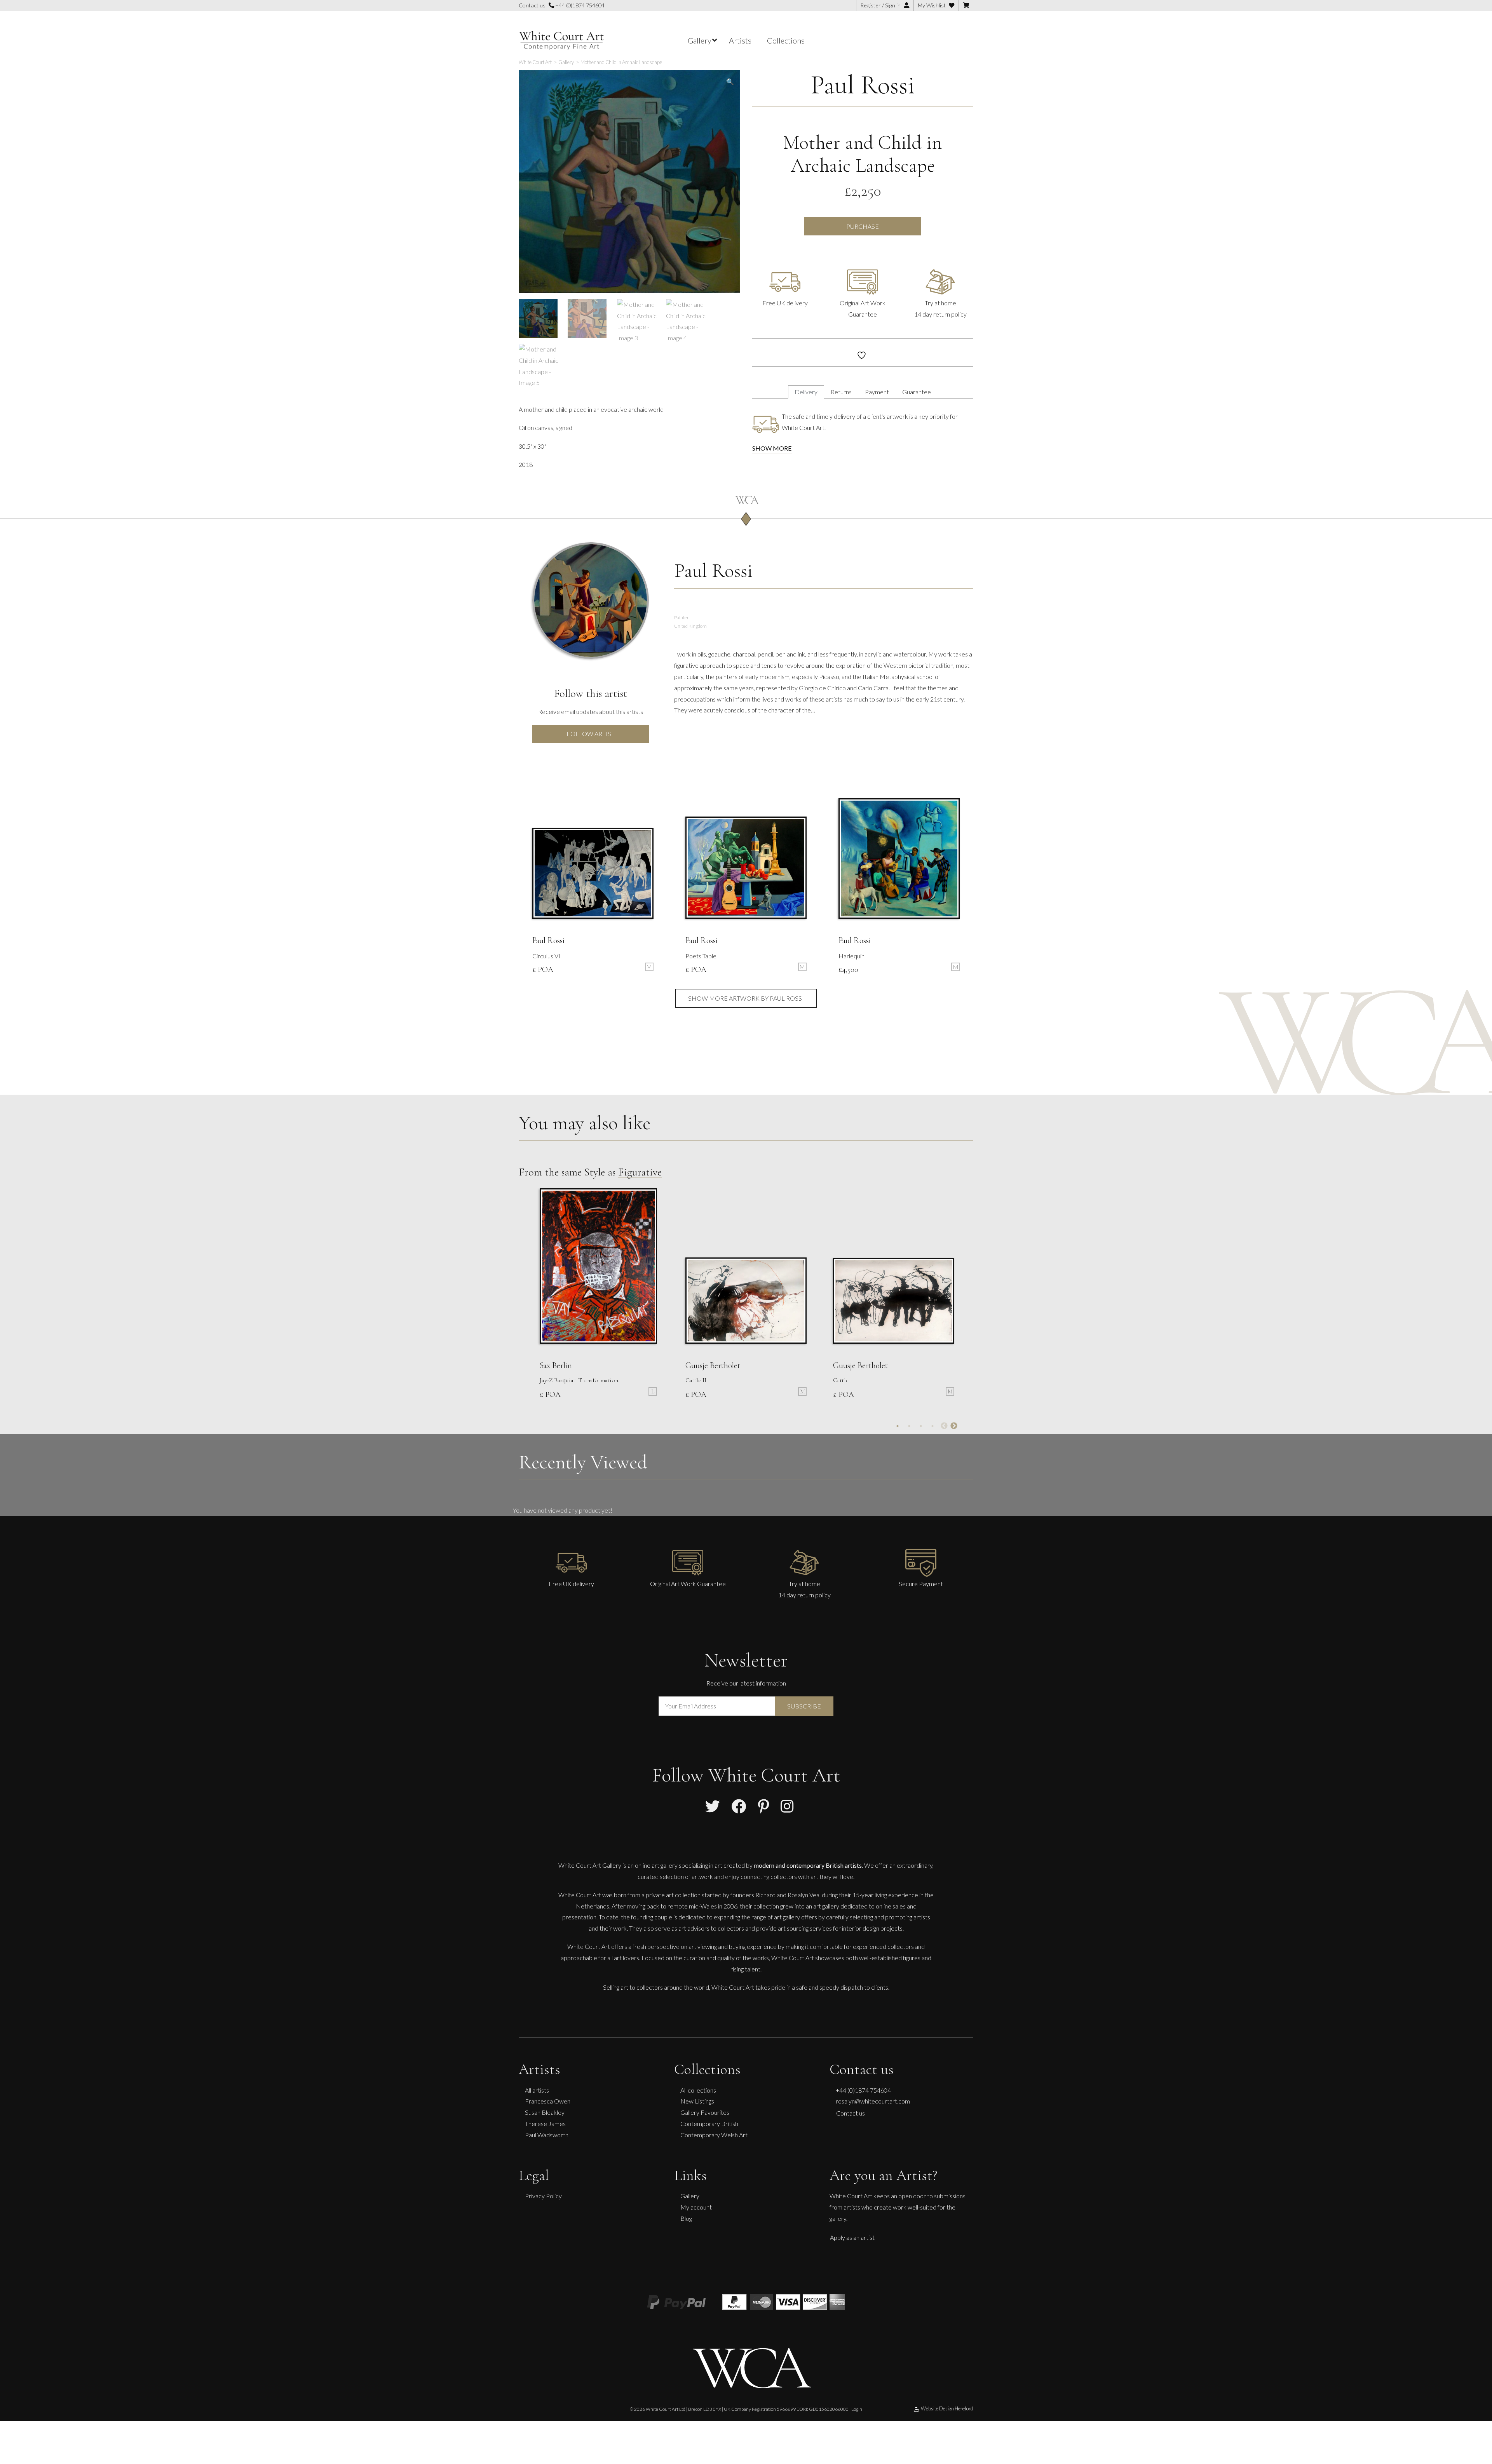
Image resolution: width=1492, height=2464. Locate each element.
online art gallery (656, 1865)
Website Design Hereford (947, 2408)
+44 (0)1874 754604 (579, 5)
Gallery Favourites (705, 2112)
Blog (686, 2218)
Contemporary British (709, 2124)
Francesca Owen (548, 2101)
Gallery (690, 2196)
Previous (944, 1426)
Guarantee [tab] (917, 392)
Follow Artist (591, 734)
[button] (730, 82)
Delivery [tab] (806, 392)
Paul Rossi (863, 85)
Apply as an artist (852, 2237)
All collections (698, 2090)
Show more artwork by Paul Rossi (746, 998)
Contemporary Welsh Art (714, 2135)
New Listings (697, 2101)
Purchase (863, 226)
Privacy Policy (543, 2196)
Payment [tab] (877, 392)
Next (954, 1426)
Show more (772, 448)
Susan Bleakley (545, 2112)
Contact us (851, 2113)
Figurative (640, 1172)
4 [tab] (932, 1426)
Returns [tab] (841, 392)
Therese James (545, 2124)
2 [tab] (909, 1426)
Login (857, 2409)
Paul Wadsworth (547, 2135)
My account (696, 2207)
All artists (537, 2090)
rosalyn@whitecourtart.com (873, 2101)
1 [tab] (898, 1426)
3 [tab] (921, 1426)
